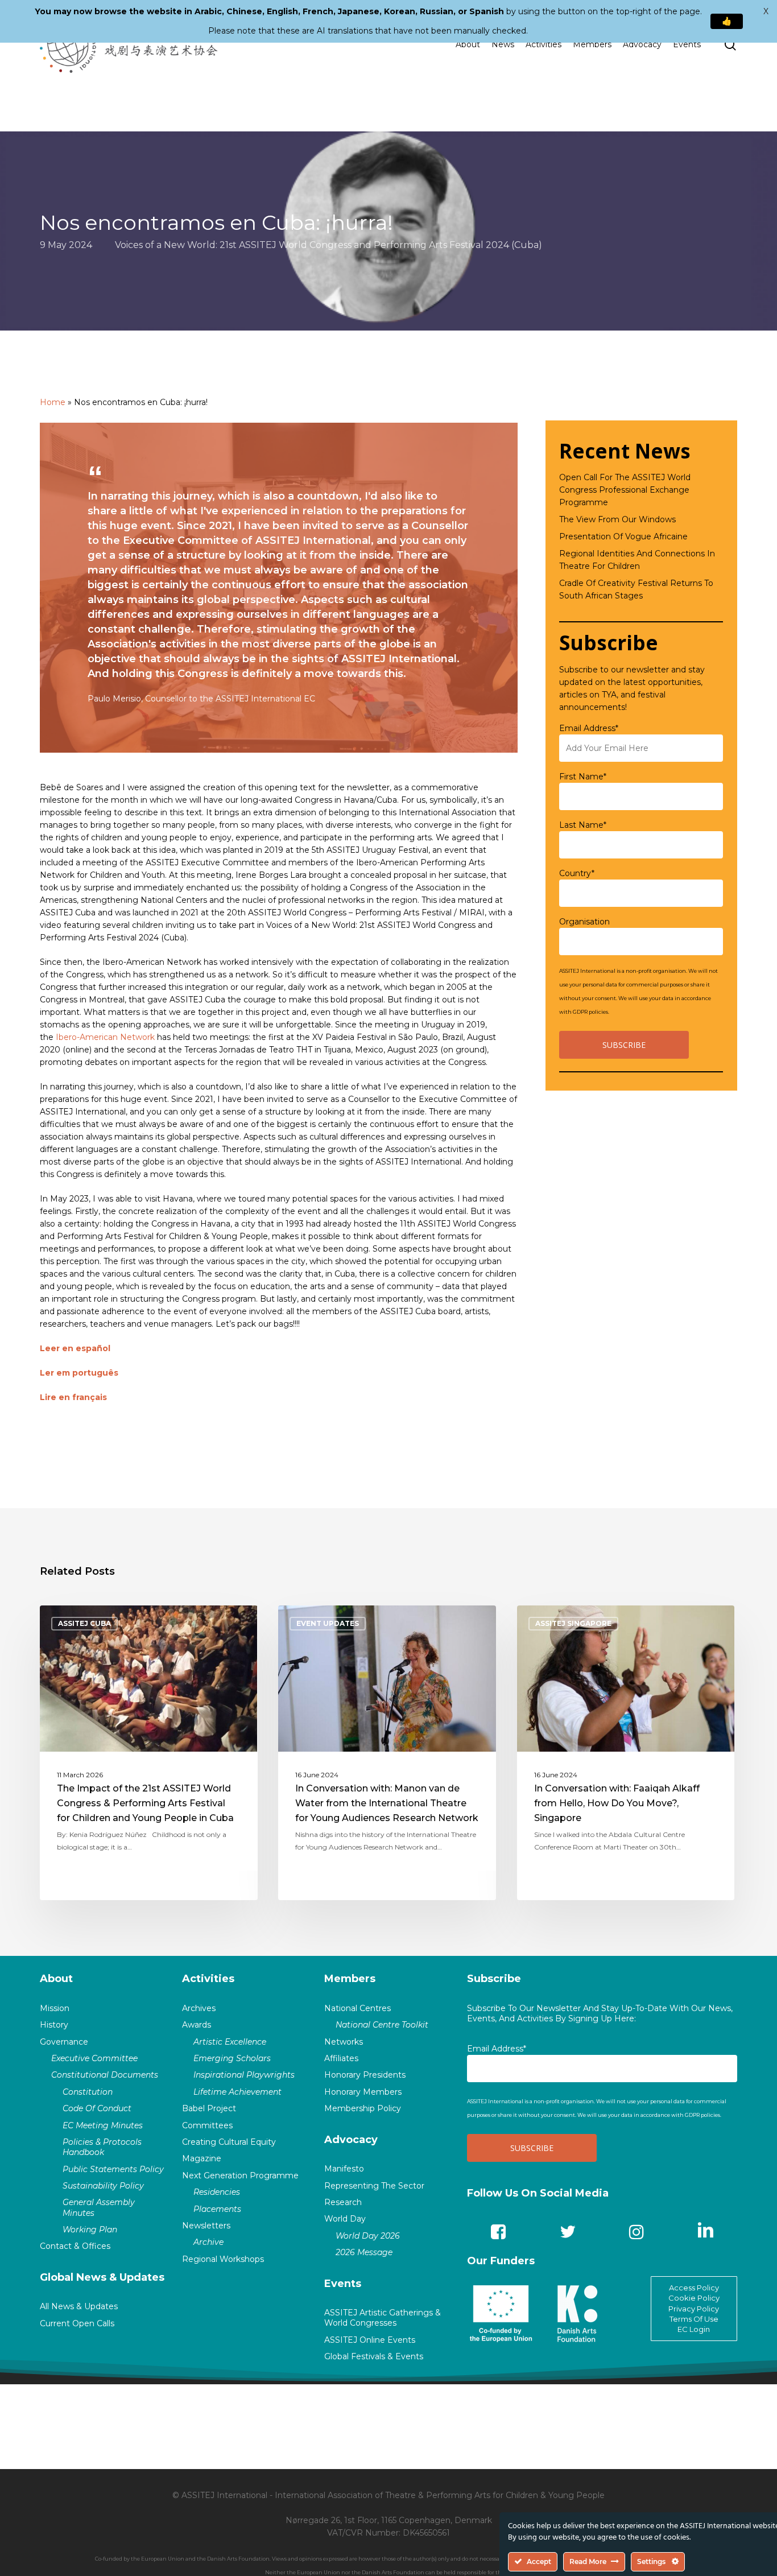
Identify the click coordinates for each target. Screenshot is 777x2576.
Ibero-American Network (105, 1037)
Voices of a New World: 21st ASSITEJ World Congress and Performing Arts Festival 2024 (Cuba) (328, 244)
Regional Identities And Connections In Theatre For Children (637, 560)
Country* (577, 873)
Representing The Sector (374, 2186)
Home (53, 402)
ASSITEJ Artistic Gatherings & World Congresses (383, 2318)
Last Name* (583, 825)
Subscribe (494, 1979)
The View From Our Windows (617, 519)
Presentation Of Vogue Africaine (623, 536)
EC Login (694, 2329)
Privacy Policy (694, 2309)
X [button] (766, 11)
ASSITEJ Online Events (370, 2340)
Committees (207, 2125)
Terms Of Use (694, 2319)
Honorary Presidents (365, 2075)
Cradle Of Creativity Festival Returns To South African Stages (636, 589)
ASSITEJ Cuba (84, 1623)
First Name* (583, 777)
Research (343, 2202)
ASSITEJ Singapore (573, 1623)
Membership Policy (363, 2108)
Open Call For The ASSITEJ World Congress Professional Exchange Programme (625, 490)
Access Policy (694, 2288)
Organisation (584, 922)
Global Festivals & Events (374, 2356)
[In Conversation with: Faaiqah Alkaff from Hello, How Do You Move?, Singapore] (626, 1753)
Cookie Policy (694, 2298)
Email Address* (589, 728)
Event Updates (328, 1623)
